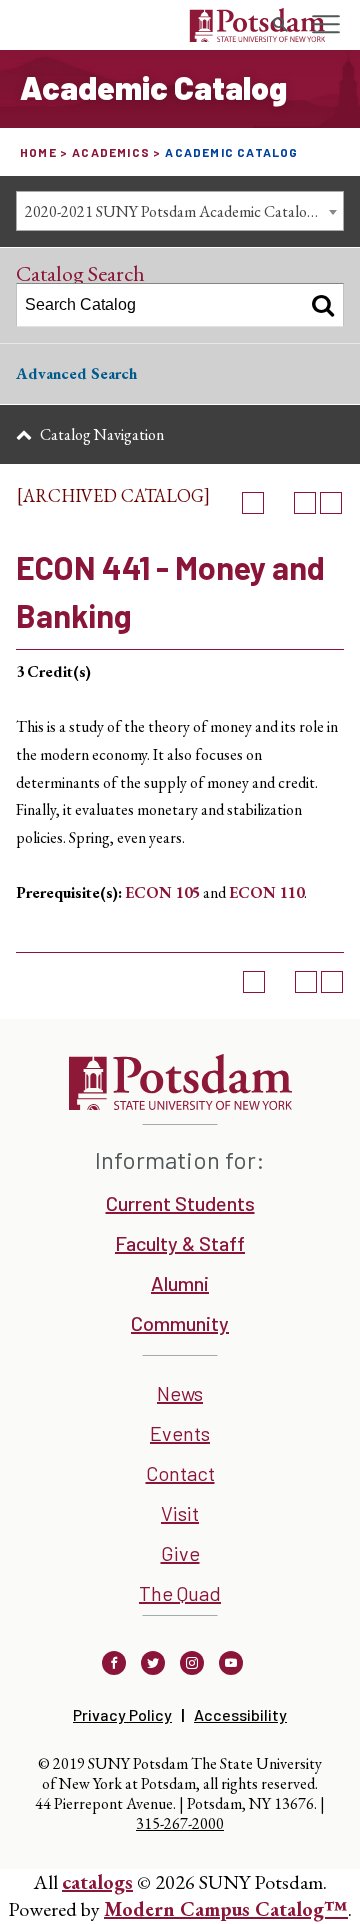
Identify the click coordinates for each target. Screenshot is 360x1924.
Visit (180, 1513)
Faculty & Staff (180, 1243)
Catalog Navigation (102, 434)
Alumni (180, 1283)
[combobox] (180, 211)
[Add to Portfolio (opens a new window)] (253, 503)
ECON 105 (162, 892)
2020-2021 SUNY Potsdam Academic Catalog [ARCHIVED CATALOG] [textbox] (184, 211)
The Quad (180, 1593)
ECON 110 (266, 892)
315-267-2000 (180, 1823)
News (180, 1393)
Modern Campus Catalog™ (226, 1909)
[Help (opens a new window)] (331, 503)
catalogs (97, 1882)
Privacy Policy (122, 1714)
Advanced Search (76, 373)
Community (180, 1323)
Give (180, 1553)
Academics (111, 152)
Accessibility (240, 1714)
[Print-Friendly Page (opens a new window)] (305, 503)
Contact (180, 1473)
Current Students (180, 1203)
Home (38, 152)
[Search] (323, 305)
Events (180, 1433)
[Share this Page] (279, 503)
